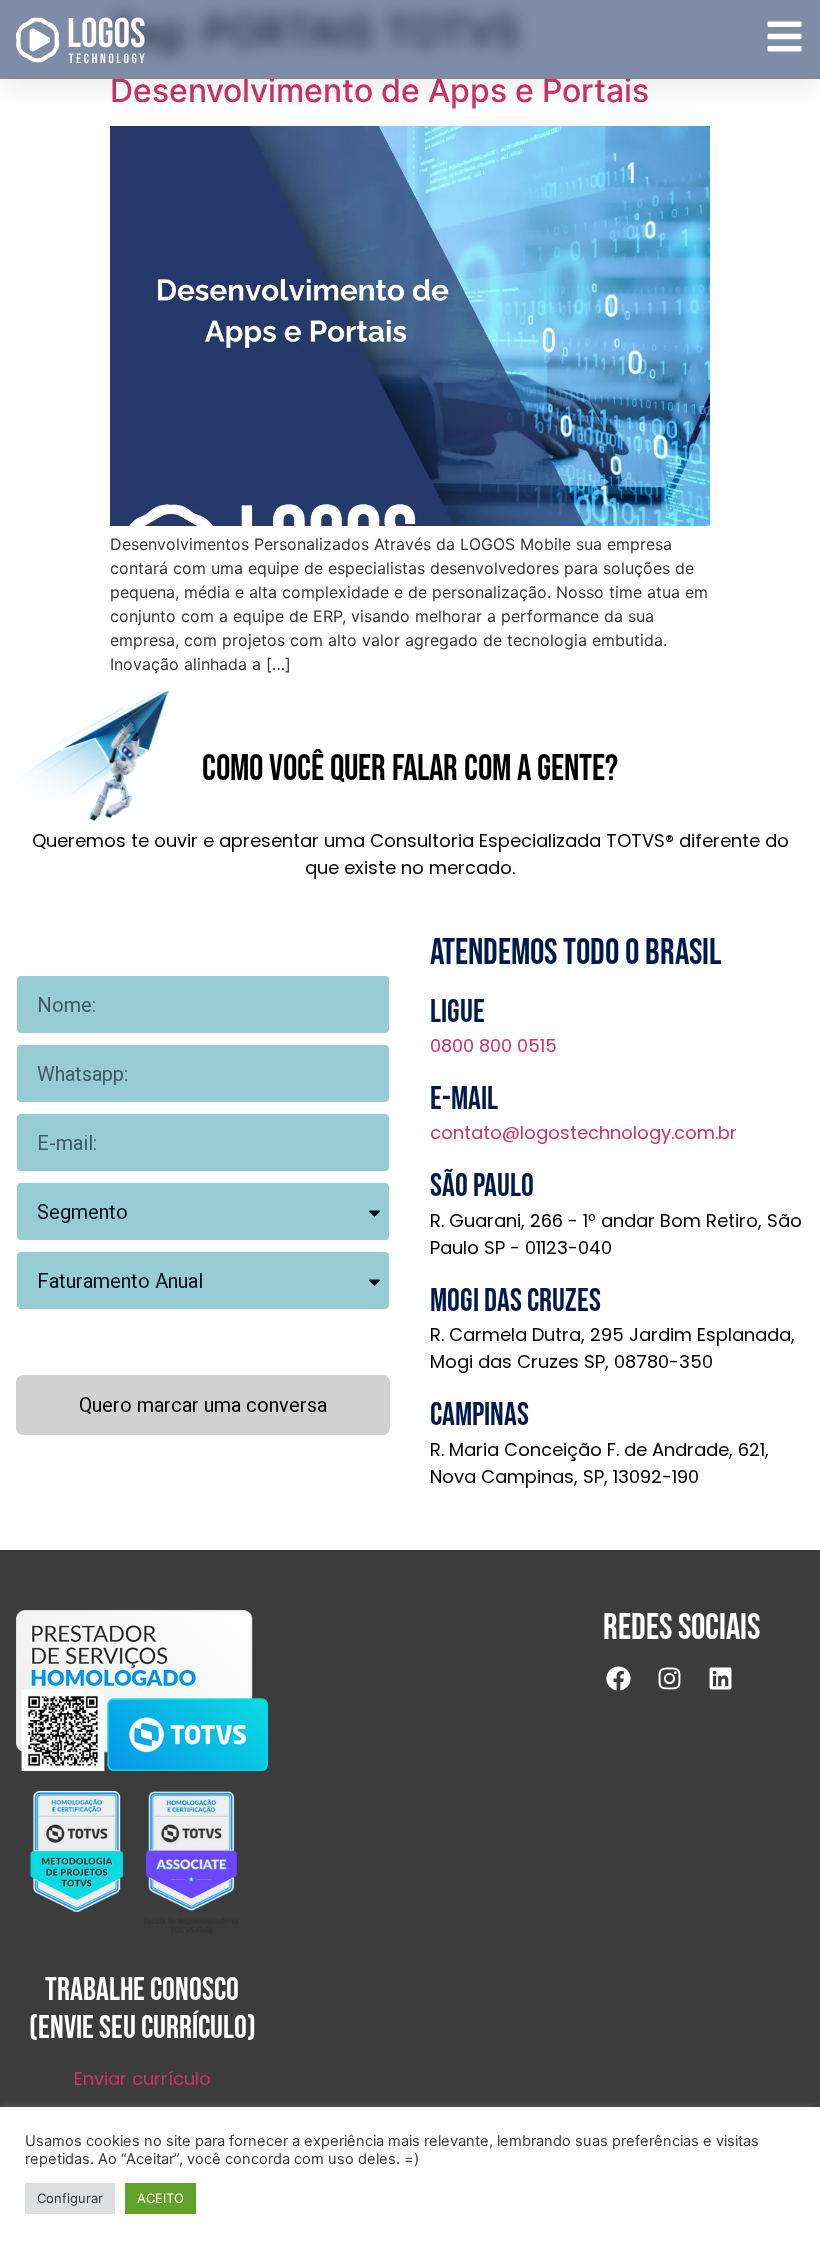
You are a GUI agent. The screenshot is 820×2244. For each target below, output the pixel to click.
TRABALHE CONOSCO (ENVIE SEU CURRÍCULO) (142, 2009)
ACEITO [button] (160, 2198)
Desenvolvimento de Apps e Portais (383, 90)
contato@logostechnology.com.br (583, 1132)
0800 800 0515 (493, 1045)
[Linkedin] (733, 1691)
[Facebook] (631, 1691)
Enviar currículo (142, 2078)
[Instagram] (682, 1691)
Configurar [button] (70, 2198)
